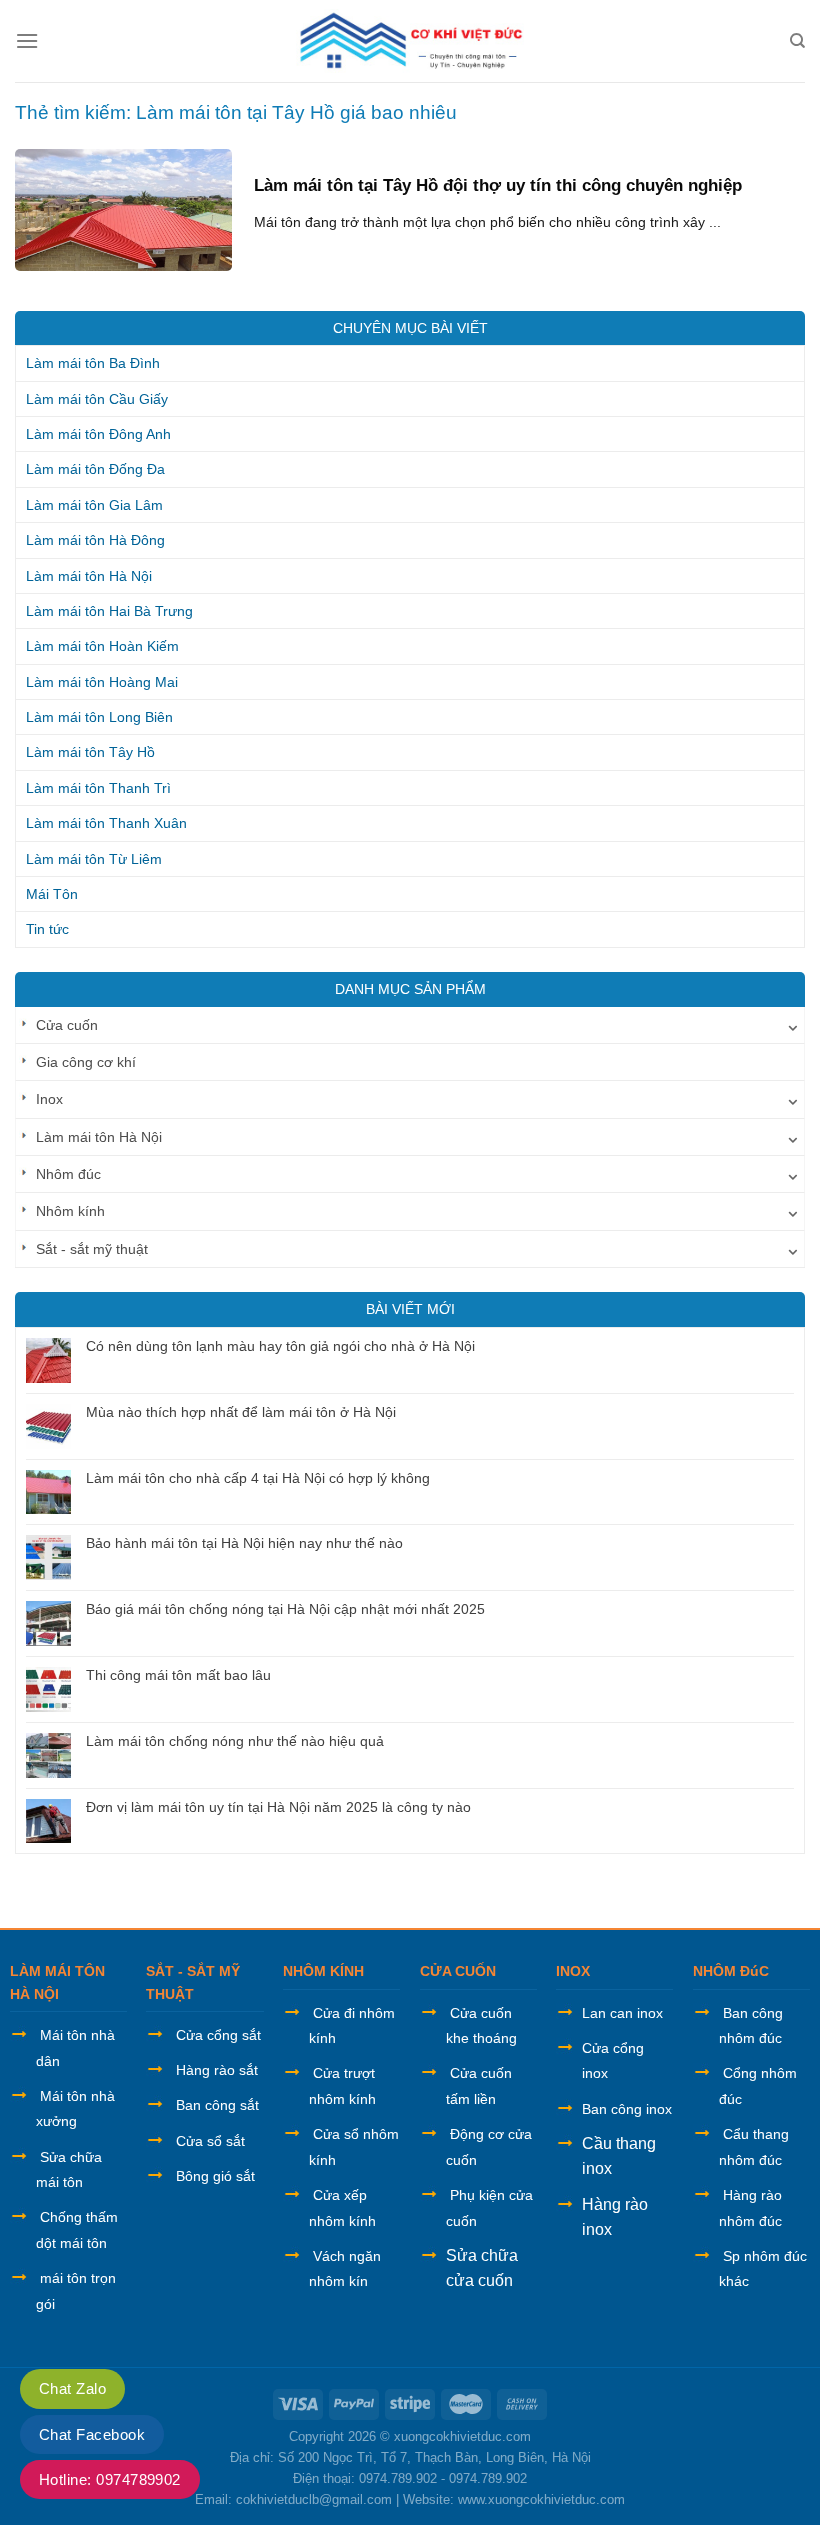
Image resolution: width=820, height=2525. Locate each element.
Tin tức (47, 929)
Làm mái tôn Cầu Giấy (97, 399)
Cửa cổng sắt (218, 2035)
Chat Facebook (92, 2434)
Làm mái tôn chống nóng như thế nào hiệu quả (235, 1741)
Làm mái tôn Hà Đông (95, 540)
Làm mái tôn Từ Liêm (94, 859)
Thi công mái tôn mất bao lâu (178, 1675)
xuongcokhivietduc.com (462, 2436)
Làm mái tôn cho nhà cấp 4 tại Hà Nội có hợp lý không (258, 1478)
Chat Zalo (72, 2388)
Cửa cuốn (67, 1025)
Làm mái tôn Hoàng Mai (102, 682)
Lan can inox (622, 2013)
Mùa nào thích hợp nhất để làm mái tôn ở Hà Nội (241, 1412)
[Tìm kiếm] (797, 41)
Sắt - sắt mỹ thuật (92, 1249)
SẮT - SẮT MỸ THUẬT (193, 1982)
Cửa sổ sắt (210, 2141)
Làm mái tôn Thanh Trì (98, 788)
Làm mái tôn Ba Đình (93, 363)
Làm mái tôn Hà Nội (89, 576)
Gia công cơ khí (86, 1062)
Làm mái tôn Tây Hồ (90, 752)
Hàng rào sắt (217, 2070)
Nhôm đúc (68, 1174)
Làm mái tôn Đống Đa (95, 469)
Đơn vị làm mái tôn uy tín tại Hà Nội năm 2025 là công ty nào (278, 1807)
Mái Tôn (52, 894)
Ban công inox (627, 2109)
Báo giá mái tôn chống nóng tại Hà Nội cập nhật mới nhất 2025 (285, 1609)
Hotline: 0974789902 (110, 2479)
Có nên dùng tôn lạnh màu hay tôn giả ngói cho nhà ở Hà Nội (280, 1346)
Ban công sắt (217, 2105)
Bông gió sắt (215, 2176)
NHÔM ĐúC (731, 1971)
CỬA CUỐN (458, 1971)
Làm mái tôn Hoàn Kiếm (102, 646)
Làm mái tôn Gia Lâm (94, 505)
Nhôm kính (70, 1211)
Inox (49, 1099)
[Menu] (27, 40)
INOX (573, 1971)
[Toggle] (793, 1025)
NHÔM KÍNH (323, 1971)
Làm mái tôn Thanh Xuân (106, 823)
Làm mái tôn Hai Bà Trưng (109, 611)
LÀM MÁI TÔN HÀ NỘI (57, 1982)
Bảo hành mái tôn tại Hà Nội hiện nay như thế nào (244, 1543)
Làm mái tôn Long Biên (99, 717)
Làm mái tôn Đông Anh (98, 434)
